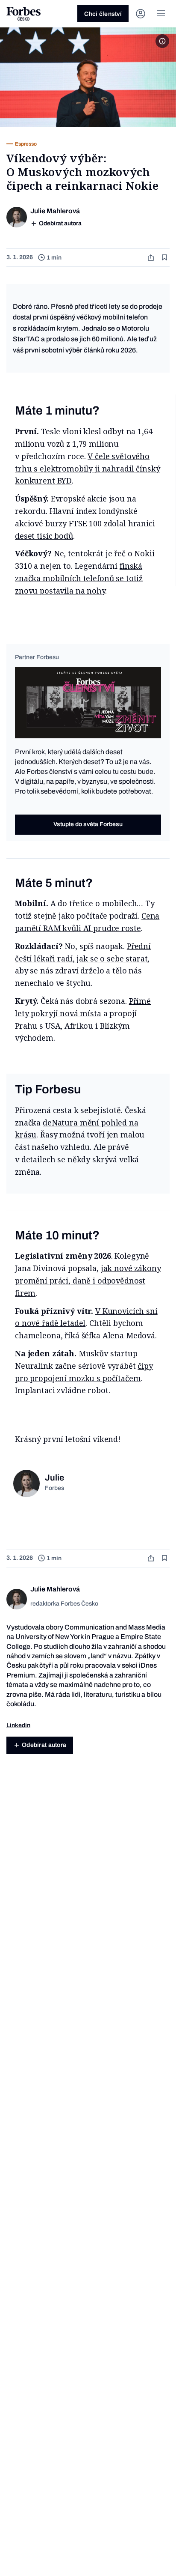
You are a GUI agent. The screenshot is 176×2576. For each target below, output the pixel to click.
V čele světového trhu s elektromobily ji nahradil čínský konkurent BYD (87, 469)
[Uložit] (165, 258)
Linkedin (18, 1725)
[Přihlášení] (141, 14)
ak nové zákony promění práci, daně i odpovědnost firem (88, 1281)
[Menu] (161, 14)
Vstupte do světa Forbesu (88, 824)
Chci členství (103, 14)
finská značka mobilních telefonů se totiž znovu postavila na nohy (79, 578)
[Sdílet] (152, 258)
